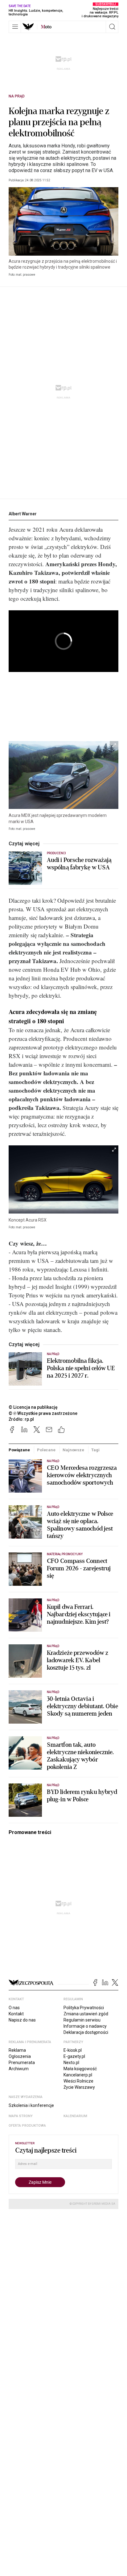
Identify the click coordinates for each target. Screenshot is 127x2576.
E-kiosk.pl (73, 2050)
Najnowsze (73, 1450)
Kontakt (16, 2014)
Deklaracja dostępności (86, 2032)
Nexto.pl (71, 2063)
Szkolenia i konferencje (31, 2105)
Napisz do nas (22, 2020)
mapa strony (21, 2116)
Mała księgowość (80, 2069)
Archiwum (19, 2069)
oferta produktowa (27, 2126)
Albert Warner (23, 514)
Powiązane (19, 1450)
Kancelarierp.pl (78, 2075)
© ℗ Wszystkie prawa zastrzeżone (43, 1413)
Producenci (57, 853)
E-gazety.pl (74, 2056)
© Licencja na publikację (33, 1407)
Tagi (95, 1450)
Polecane (46, 1450)
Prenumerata (22, 2063)
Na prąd (17, 96)
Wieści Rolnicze (78, 2081)
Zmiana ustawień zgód (86, 2014)
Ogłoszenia (20, 2056)
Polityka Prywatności (84, 2008)
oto (46, 27)
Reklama (17, 2050)
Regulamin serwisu (82, 2020)
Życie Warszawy (79, 2087)
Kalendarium (75, 2116)
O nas (14, 2008)
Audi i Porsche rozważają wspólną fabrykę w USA (79, 864)
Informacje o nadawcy (85, 2026)
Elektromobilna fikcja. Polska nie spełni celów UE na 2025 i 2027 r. (81, 1368)
